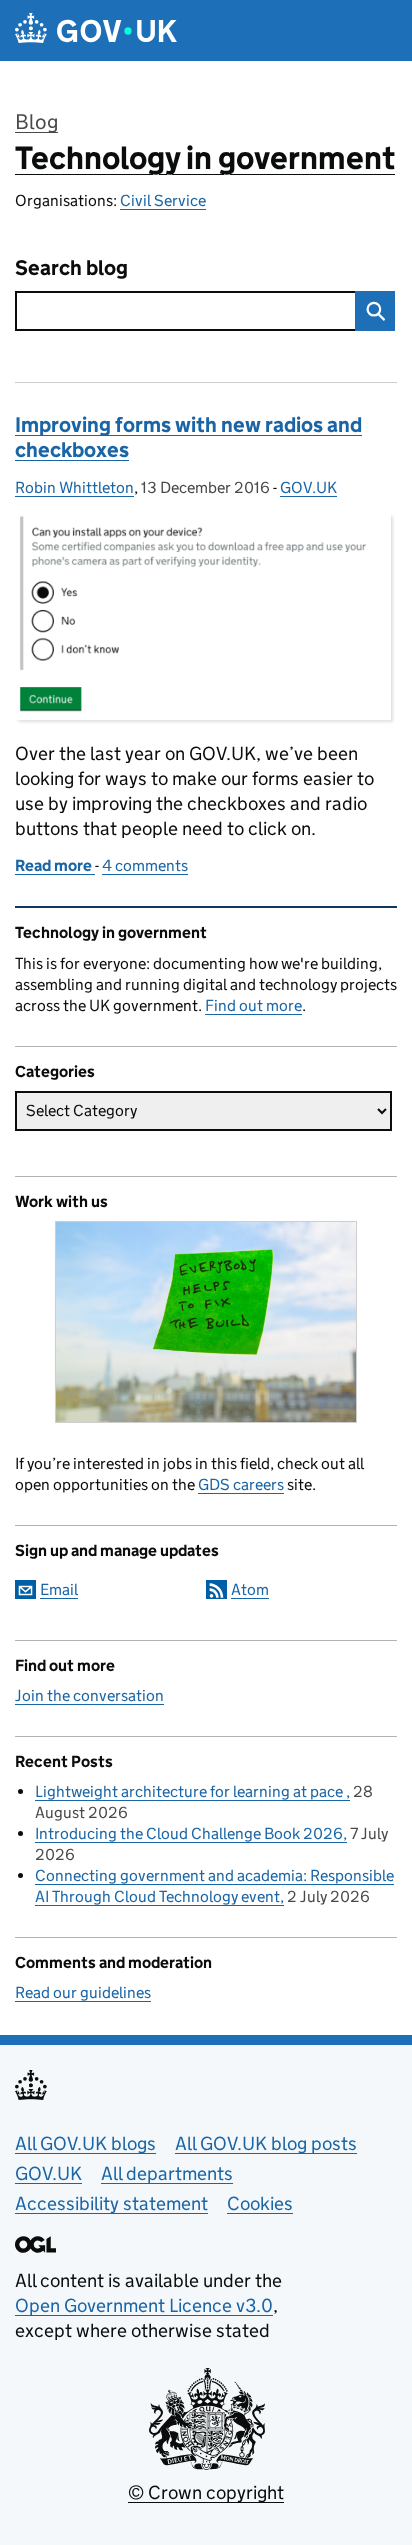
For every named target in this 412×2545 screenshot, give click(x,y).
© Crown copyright (206, 2492)
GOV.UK (308, 487)
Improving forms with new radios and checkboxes (188, 437)
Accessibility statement (111, 2203)
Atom (250, 1589)
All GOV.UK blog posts (266, 2143)
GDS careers (241, 1484)
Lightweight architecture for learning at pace (190, 1791)
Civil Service (163, 200)
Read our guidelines (83, 1992)
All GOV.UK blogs (85, 2143)
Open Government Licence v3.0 (144, 2305)
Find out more (253, 1005)
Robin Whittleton (74, 487)
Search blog (71, 268)
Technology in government (205, 158)
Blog (36, 122)
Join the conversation (89, 1695)
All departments (167, 2173)
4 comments (145, 865)
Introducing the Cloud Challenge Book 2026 (189, 1833)
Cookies (260, 2203)
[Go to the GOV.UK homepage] (96, 30)
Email (59, 1589)
